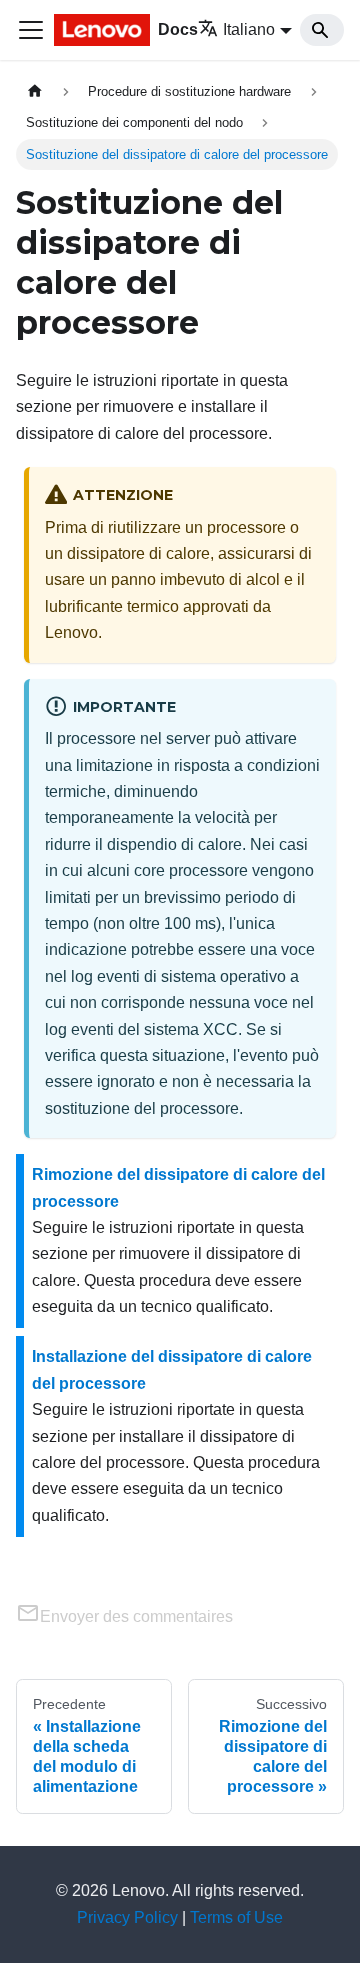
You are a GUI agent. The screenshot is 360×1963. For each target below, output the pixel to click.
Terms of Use (236, 1917)
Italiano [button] (249, 29)
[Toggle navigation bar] (31, 30)
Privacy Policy (127, 1917)
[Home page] (35, 91)
